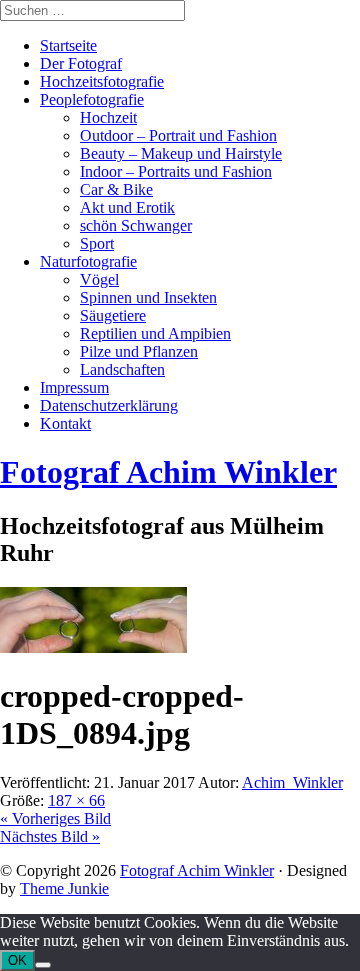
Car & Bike (116, 189)
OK (17, 960)
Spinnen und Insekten (148, 297)
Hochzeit (108, 117)
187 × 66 (76, 800)
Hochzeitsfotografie (102, 81)
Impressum (74, 387)
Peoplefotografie (92, 99)
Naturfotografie (88, 261)
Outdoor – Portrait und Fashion (178, 135)
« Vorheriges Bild (55, 818)
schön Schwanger (136, 225)
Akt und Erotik (127, 207)
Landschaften (122, 369)
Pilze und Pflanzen (139, 351)
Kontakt (65, 423)
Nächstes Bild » (50, 836)
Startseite (68, 45)
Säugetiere (113, 315)
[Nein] (43, 965)
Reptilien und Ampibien (155, 333)
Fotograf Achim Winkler (197, 870)
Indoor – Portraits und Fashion (176, 171)
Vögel (99, 279)
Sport (97, 243)
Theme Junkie (64, 888)
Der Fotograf (81, 63)
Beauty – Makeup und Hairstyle (181, 153)
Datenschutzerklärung (109, 405)
